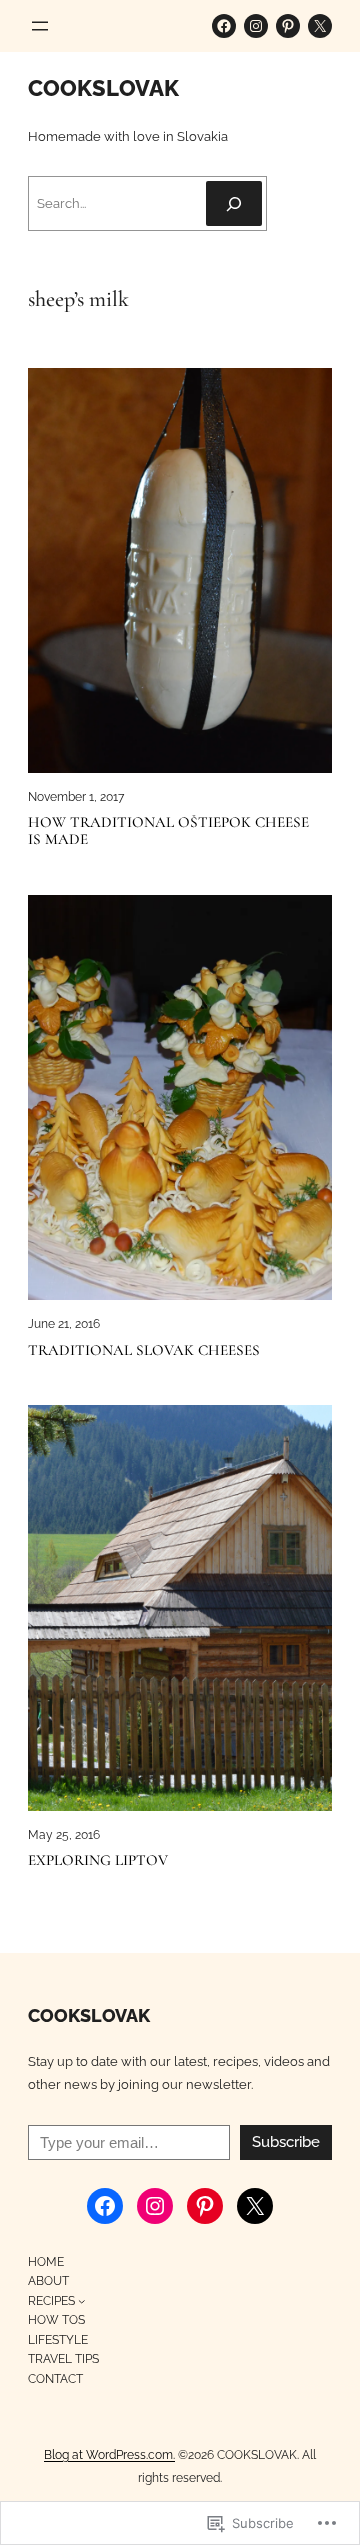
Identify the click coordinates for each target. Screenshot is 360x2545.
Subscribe (286, 2142)
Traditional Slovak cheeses (144, 1350)
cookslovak (103, 88)
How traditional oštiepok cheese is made (168, 830)
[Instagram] (256, 26)
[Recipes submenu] (81, 2300)
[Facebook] (224, 26)
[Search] (234, 203)
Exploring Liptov (98, 1860)
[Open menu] (40, 26)
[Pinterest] (288, 26)
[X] (320, 26)
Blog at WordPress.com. (109, 2454)
